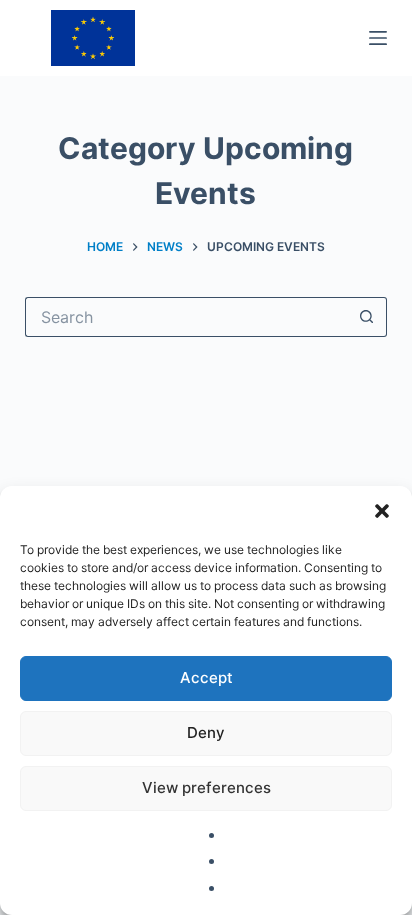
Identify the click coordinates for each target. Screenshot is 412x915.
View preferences (206, 787)
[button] (382, 511)
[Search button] (367, 317)
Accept (206, 677)
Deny (206, 732)
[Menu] (378, 38)
